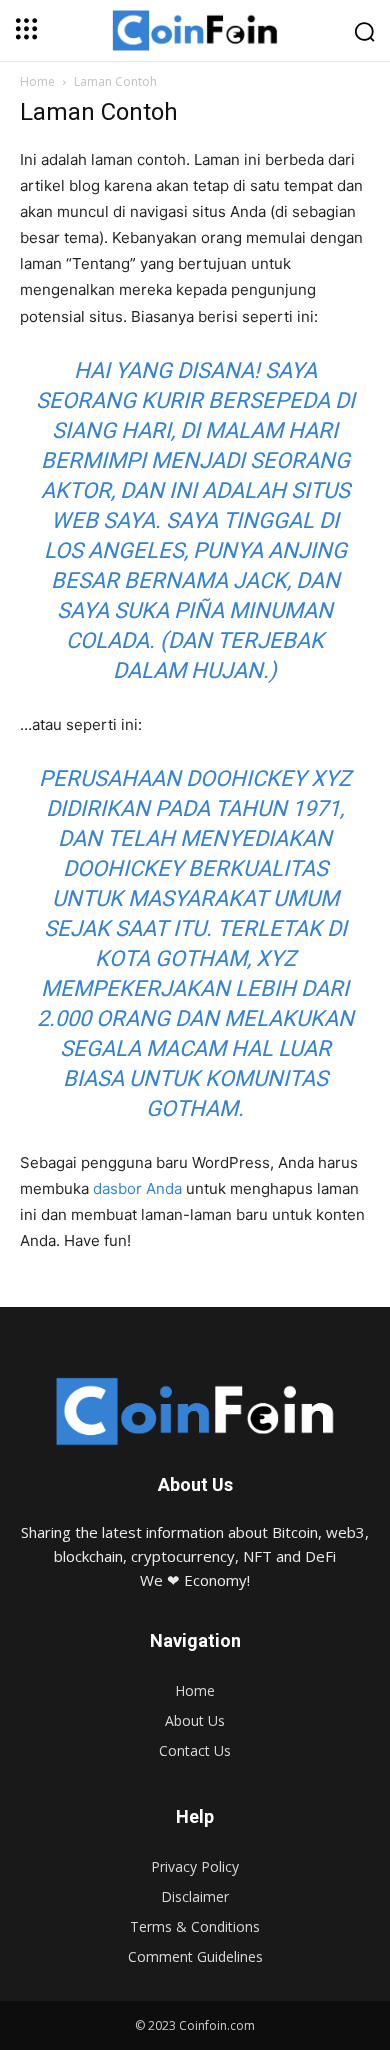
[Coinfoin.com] (195, 1411)
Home (37, 81)
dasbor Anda (137, 1188)
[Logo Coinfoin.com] (195, 30)
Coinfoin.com (217, 2025)
